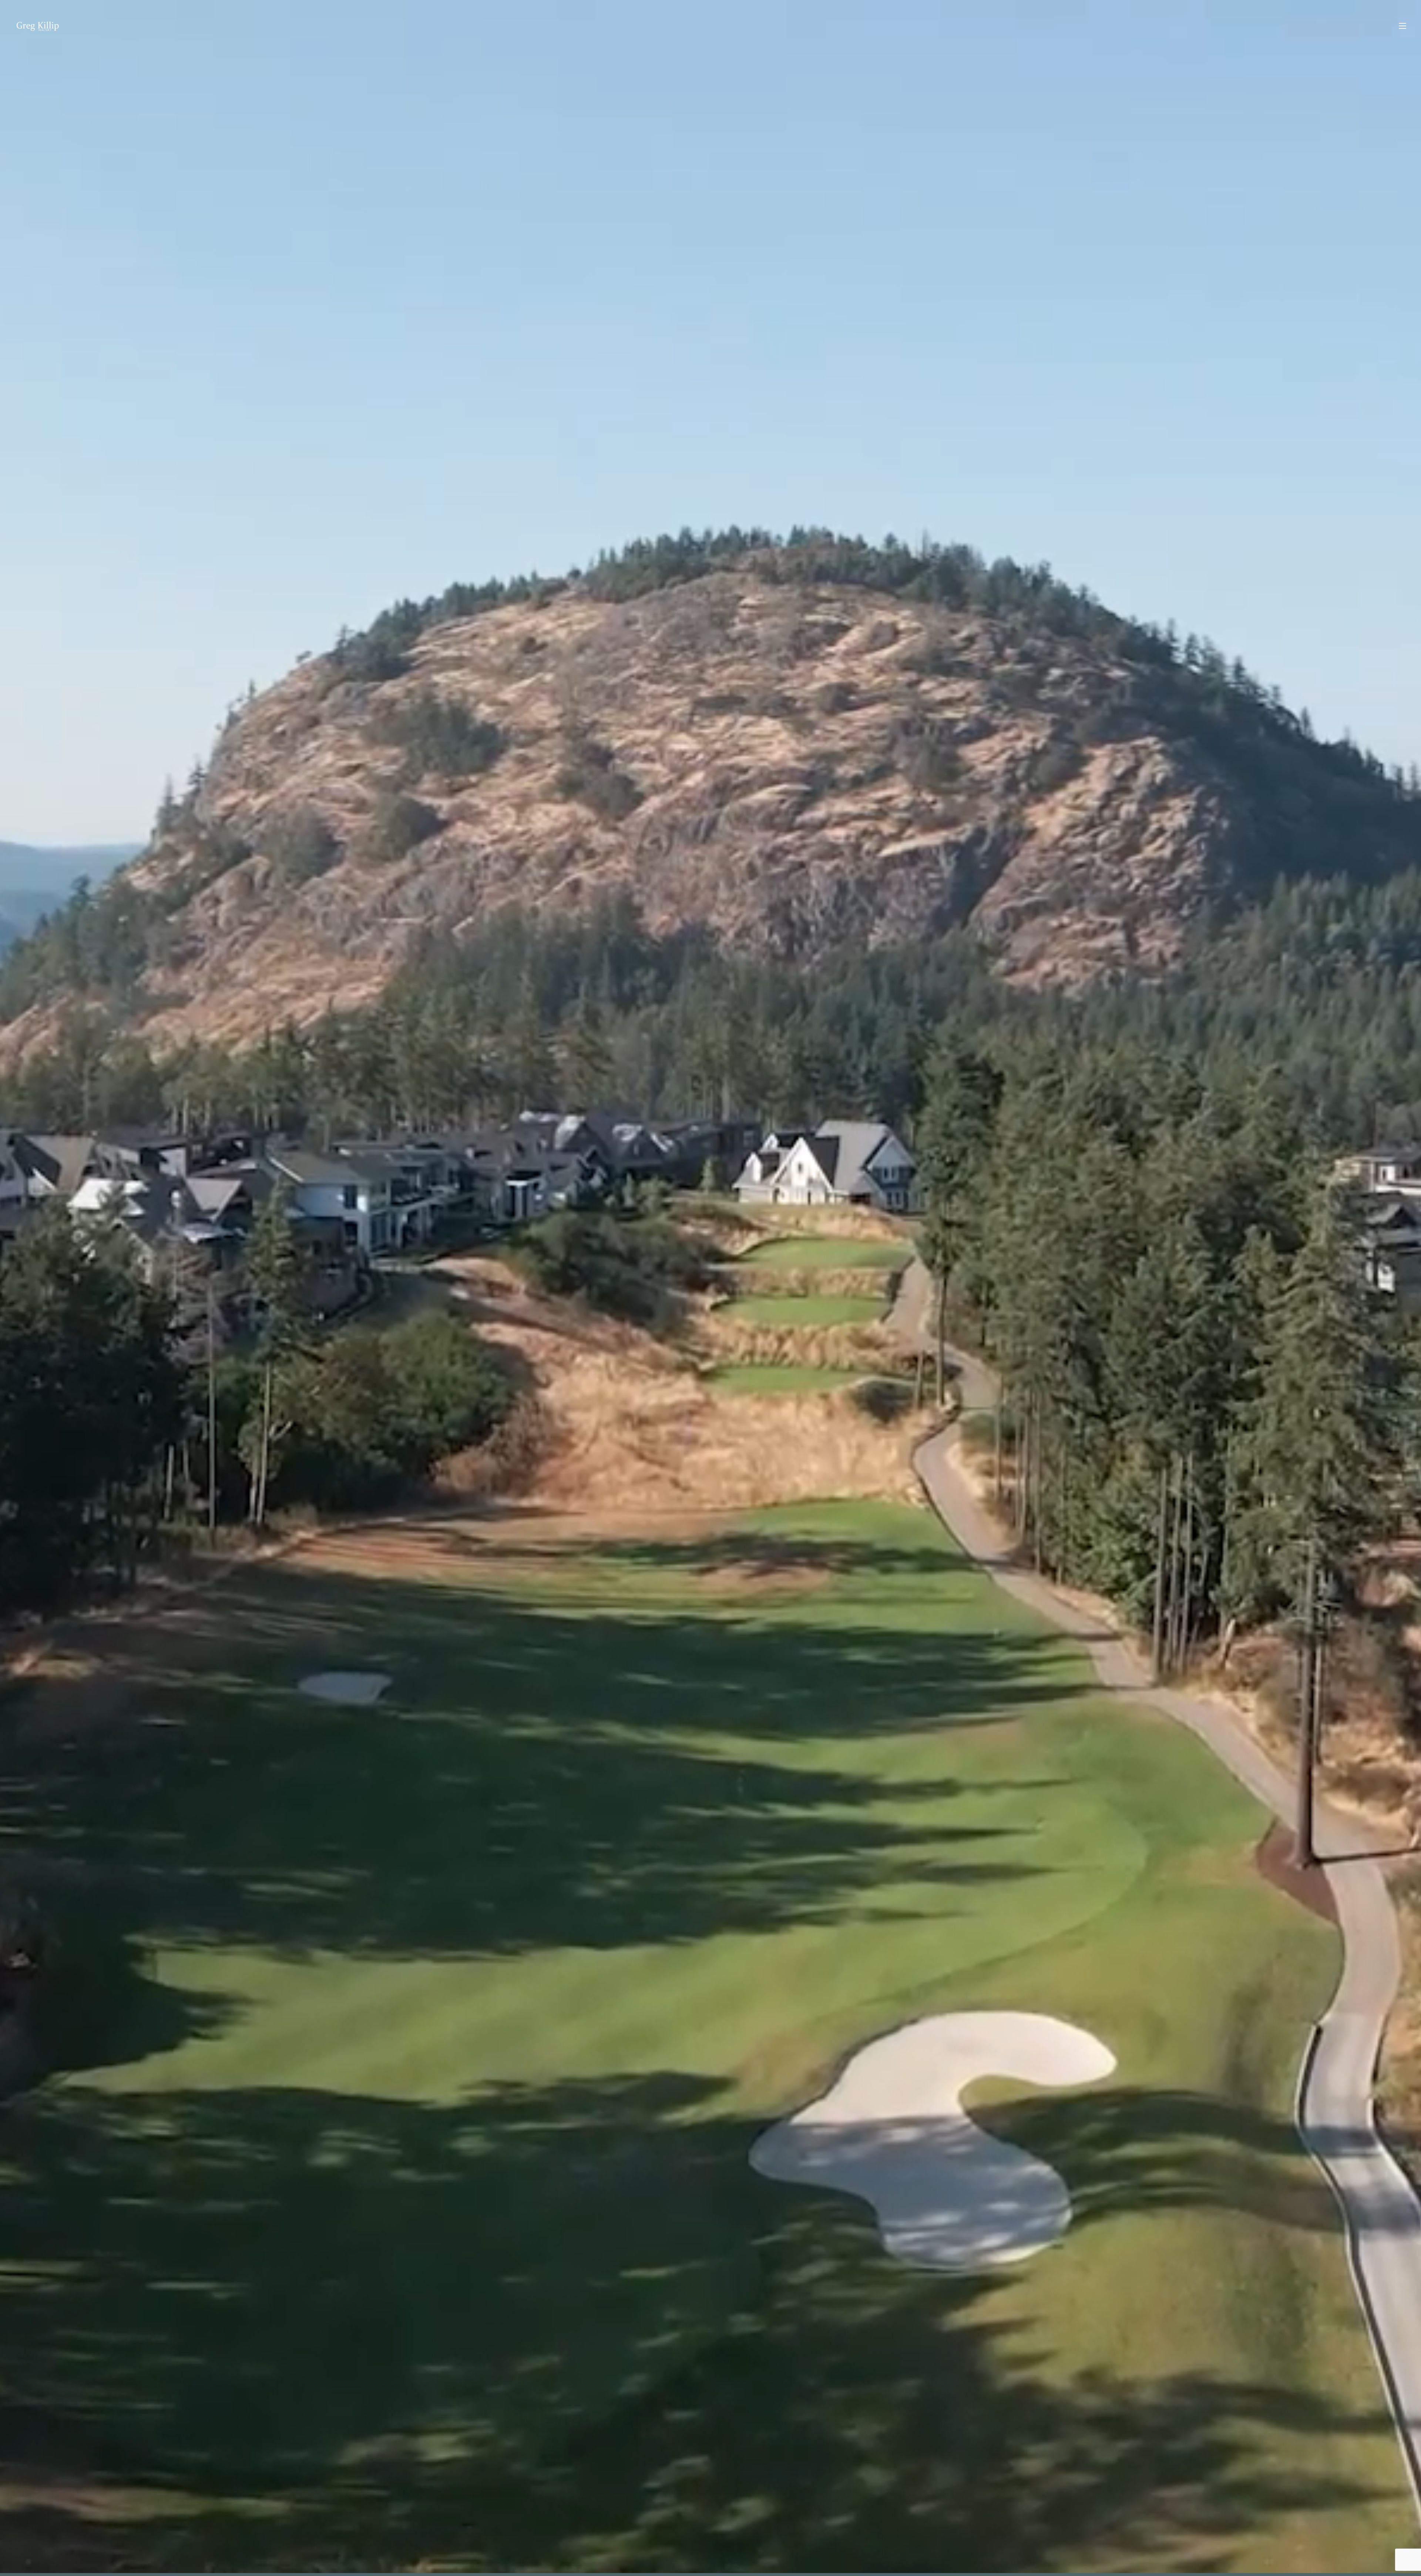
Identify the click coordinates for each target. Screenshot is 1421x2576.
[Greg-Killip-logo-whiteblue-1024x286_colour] (38, 26)
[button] (1402, 26)
